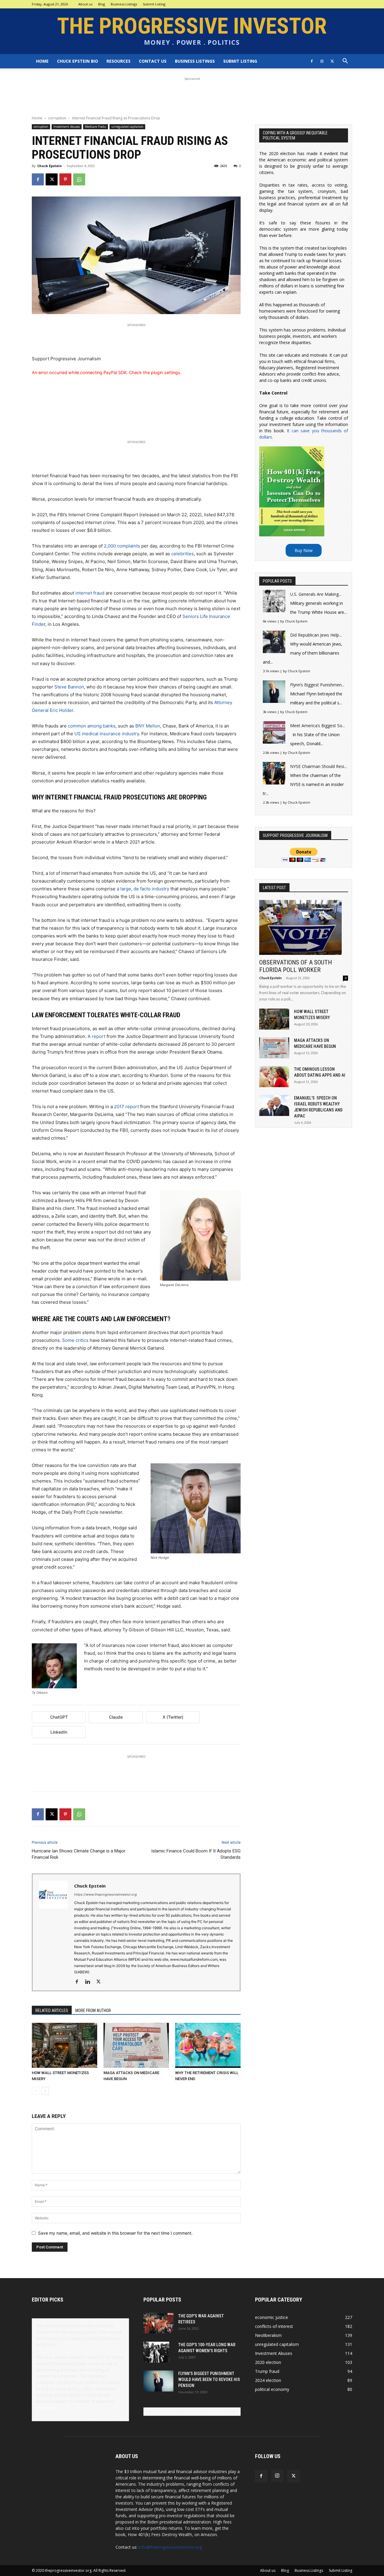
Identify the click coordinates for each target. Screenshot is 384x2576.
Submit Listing (154, 4)
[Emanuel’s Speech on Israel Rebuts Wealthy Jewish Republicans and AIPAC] (274, 1105)
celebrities (183, 554)
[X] (332, 61)
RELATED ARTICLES (52, 2011)
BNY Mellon (148, 726)
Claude (116, 1717)
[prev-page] (36, 2091)
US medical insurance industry (107, 734)
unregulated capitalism (127, 127)
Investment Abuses (67, 127)
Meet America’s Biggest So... (318, 726)
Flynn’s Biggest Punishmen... (317, 685)
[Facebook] (312, 61)
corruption (57, 118)
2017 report (126, 1107)
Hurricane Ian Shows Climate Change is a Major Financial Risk (79, 1854)
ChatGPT (59, 1717)
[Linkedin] (90, 1982)
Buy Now (304, 550)
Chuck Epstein (49, 166)
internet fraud (90, 593)
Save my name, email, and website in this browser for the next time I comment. (115, 2233)
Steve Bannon (69, 687)
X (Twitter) (173, 1717)
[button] (345, 62)
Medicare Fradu (96, 127)
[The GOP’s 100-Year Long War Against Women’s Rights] (156, 2352)
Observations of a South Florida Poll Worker (295, 966)
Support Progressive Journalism (66, 359)
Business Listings (124, 4)
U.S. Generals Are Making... (316, 594)
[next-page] (45, 2091)
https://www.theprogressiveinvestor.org (105, 1894)
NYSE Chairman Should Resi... (318, 766)
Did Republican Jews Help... (316, 635)
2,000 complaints (122, 546)
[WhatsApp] (79, 179)
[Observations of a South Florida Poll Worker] (304, 927)
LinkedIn (59, 1732)
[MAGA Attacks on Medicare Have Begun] (136, 2045)
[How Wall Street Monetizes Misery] (64, 2045)
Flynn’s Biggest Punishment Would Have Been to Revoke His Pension (209, 2380)
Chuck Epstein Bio (78, 61)
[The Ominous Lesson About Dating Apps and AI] (274, 1077)
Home (42, 61)
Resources (118, 61)
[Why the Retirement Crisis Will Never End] (208, 2045)
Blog (102, 4)
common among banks (92, 726)
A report (96, 1036)
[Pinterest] (65, 179)
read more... (48, 2408)
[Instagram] (322, 61)
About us (85, 4)
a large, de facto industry (143, 889)
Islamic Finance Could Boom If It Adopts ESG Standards (196, 1854)
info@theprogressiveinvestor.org (170, 2547)
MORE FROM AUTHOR (93, 2011)
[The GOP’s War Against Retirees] (158, 2323)
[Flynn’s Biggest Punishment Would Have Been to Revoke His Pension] (158, 2381)
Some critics (75, 1340)
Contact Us (153, 61)
